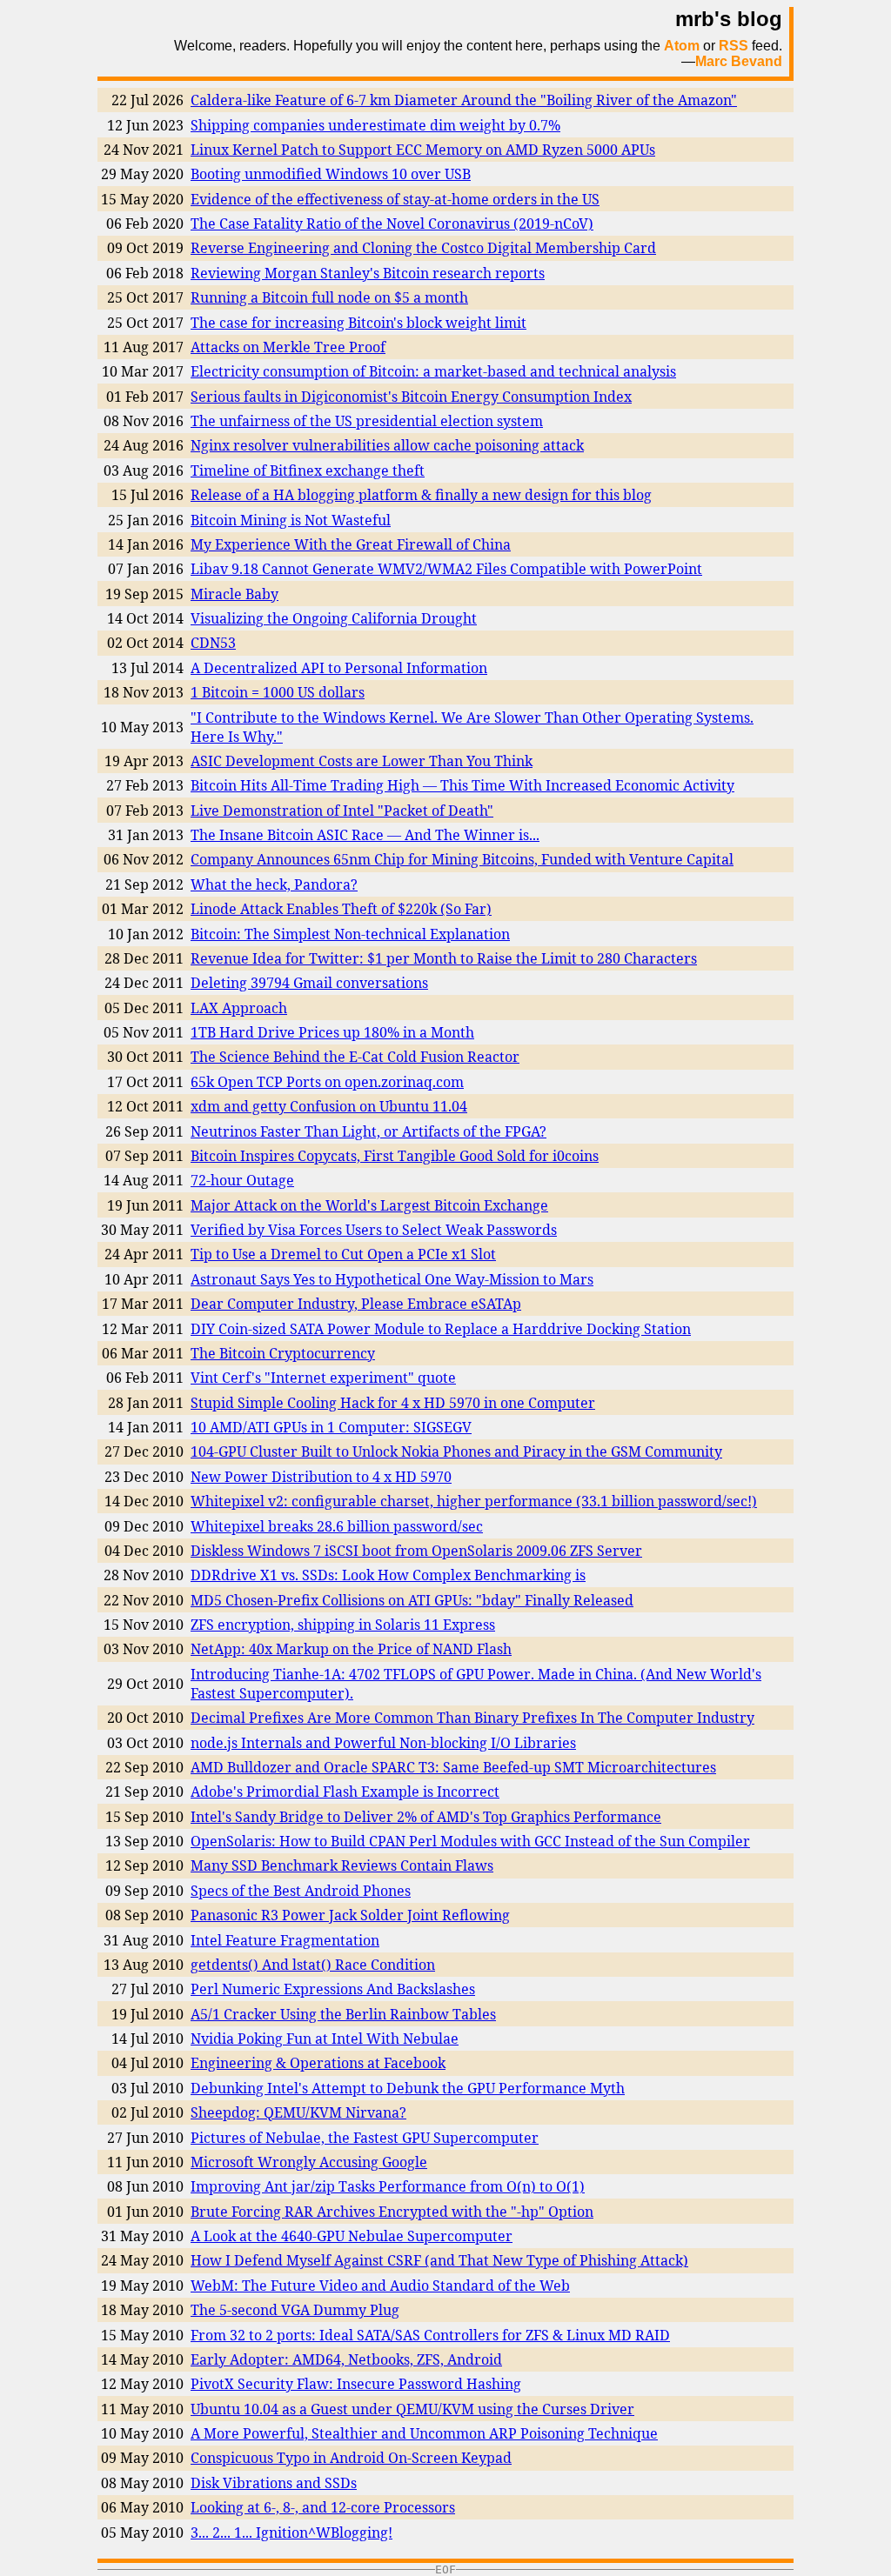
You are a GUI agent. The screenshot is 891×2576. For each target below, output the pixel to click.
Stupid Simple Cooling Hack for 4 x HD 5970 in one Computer (393, 1403)
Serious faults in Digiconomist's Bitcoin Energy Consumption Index (411, 397)
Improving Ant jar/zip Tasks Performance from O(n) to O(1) (388, 2186)
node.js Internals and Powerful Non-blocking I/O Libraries (383, 1743)
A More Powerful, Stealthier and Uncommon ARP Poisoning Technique (424, 2433)
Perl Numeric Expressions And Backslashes (333, 1989)
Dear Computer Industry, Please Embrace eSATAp (356, 1304)
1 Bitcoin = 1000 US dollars (278, 692)
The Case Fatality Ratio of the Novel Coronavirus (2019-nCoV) (392, 224)
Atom (682, 46)
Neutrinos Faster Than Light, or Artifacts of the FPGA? (368, 1131)
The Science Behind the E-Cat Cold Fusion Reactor (355, 1057)
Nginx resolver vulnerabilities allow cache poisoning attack (387, 445)
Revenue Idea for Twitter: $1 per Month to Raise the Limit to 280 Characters (444, 958)
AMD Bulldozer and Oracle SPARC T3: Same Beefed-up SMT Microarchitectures (453, 1767)
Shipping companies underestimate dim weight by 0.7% (375, 125)
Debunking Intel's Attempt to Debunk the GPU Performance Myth (408, 2088)
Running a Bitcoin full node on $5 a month (329, 297)
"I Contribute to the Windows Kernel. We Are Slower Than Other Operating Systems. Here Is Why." (472, 727)
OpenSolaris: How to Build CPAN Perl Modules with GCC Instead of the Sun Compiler (470, 1841)
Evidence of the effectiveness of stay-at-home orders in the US (395, 199)
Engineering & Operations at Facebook (318, 2063)
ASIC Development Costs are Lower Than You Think (362, 761)
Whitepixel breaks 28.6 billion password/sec (337, 1526)
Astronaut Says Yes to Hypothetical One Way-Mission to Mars (392, 1279)
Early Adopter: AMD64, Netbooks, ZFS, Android (346, 2359)
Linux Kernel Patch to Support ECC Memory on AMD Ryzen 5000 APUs (423, 150)
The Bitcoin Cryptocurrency (283, 1353)
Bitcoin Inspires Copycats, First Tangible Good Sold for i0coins (395, 1156)
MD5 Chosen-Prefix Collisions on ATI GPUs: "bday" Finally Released (412, 1600)
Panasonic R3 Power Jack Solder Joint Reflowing (350, 1915)
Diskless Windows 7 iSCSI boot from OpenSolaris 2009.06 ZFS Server (416, 1551)
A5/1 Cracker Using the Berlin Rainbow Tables (343, 2014)
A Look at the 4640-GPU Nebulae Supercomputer (352, 2236)
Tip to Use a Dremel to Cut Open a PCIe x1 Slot (343, 1254)
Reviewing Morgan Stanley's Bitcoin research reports (368, 273)
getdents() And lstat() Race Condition (313, 1965)
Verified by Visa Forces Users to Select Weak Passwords (374, 1230)
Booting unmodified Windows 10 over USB (331, 174)
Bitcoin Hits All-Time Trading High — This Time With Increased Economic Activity (462, 785)
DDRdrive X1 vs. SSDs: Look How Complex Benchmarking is (388, 1575)
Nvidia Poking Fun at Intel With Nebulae (325, 2039)
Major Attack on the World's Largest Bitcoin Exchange (369, 1205)
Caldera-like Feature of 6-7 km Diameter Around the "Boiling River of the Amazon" (464, 100)
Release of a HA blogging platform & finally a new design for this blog (421, 495)
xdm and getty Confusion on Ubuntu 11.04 (329, 1106)
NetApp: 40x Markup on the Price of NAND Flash (351, 1649)
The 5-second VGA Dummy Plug (295, 2310)
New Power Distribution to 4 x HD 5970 (321, 1477)
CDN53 (213, 643)
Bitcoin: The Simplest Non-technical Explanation (350, 934)
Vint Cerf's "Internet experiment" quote (323, 1378)
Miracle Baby (234, 594)
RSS (734, 46)
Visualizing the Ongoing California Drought (334, 618)
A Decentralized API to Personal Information (339, 668)
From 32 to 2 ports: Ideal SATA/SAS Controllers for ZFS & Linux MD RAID (430, 2335)
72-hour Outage (242, 1180)
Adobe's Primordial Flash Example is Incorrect (345, 1792)
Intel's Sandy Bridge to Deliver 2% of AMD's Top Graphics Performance (426, 1817)
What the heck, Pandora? (274, 884)
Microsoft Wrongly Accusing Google (309, 2162)
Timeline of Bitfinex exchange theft (308, 470)
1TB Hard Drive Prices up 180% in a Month (332, 1032)
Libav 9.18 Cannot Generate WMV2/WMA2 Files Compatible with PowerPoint (446, 569)
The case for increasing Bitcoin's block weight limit (358, 323)
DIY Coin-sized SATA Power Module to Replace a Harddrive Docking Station (441, 1329)
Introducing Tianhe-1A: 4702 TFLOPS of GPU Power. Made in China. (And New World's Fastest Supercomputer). (476, 1684)
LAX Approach (239, 1008)
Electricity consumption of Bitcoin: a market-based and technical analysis (433, 371)
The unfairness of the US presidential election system (367, 421)
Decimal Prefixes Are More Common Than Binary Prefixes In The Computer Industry (472, 1718)
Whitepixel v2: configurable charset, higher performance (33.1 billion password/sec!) (474, 1501)
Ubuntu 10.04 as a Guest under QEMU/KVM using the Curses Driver (412, 2409)
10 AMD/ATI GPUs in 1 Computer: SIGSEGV (331, 1427)
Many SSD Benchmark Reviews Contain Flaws (342, 1865)
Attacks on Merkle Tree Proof (288, 347)
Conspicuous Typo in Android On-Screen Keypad (351, 2458)
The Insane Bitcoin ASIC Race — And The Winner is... (365, 835)
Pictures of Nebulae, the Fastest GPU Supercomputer (365, 2138)
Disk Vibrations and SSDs (274, 2483)
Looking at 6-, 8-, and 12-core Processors (323, 2507)
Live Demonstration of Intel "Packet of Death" (342, 811)
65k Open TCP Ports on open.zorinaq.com (327, 1082)
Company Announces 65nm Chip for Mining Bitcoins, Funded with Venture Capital (462, 859)
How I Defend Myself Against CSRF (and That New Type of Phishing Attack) (439, 2260)
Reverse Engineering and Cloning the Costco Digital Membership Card (423, 248)
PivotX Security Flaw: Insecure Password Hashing (356, 2384)
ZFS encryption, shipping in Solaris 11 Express (343, 1625)
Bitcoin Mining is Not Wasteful (291, 520)
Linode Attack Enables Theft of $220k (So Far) (341, 909)
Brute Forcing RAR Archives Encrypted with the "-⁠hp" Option (392, 2212)
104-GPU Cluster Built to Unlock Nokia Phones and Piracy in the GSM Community (456, 1452)
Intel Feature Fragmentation (285, 1940)
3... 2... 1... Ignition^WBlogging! (291, 2533)
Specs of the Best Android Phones (301, 1891)
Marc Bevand (739, 61)
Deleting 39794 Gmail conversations (309, 983)
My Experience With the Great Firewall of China (351, 544)
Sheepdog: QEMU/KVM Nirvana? (298, 2112)
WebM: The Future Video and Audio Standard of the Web (380, 2286)
